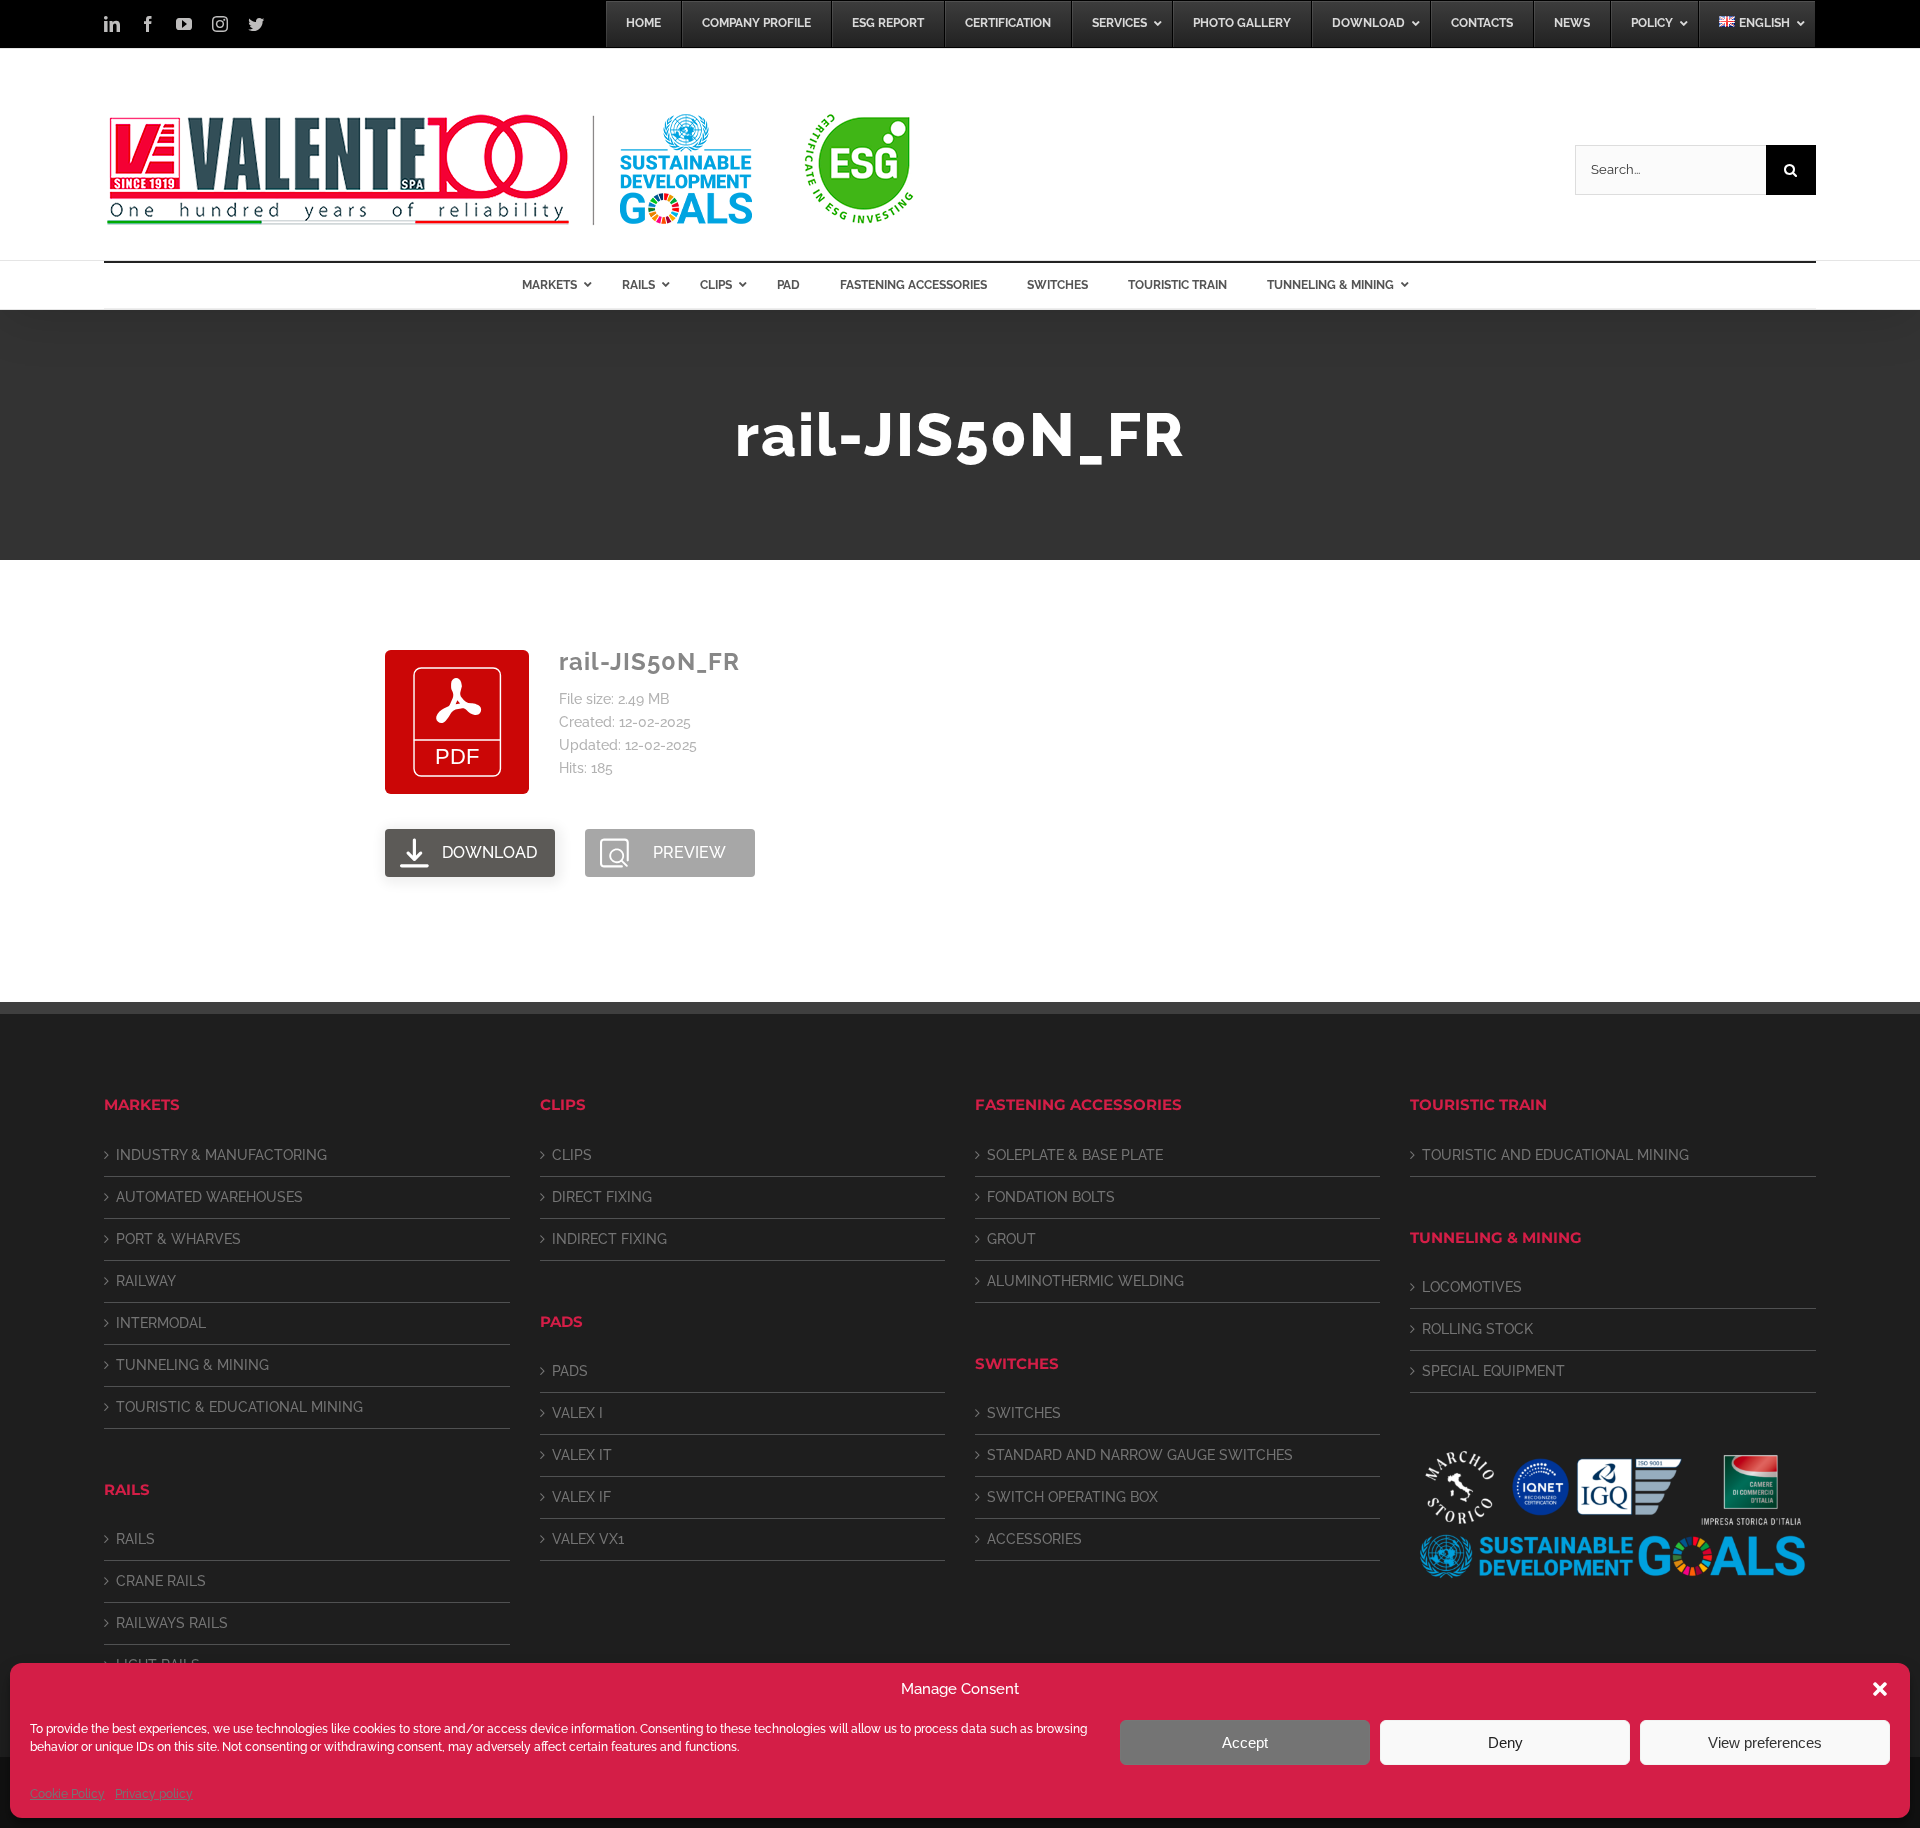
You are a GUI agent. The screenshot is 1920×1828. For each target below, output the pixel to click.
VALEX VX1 (588, 1539)
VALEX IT (582, 1455)
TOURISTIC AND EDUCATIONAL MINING (1555, 1155)
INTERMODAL (161, 1323)
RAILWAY (146, 1281)
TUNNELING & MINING (192, 1365)
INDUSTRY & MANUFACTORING (221, 1155)
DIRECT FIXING (602, 1197)
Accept (1245, 1742)
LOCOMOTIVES (1472, 1287)
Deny (1505, 1742)
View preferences (1765, 1742)
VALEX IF (581, 1497)
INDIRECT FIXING (609, 1239)
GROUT (1011, 1239)
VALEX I (577, 1413)
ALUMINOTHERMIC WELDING (1085, 1281)
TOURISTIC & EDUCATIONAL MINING (239, 1407)
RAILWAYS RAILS (172, 1623)
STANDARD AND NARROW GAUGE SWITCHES (1140, 1455)
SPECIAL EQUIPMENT (1493, 1371)
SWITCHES (1024, 1413)
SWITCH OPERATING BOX (1072, 1497)
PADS (570, 1371)
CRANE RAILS (161, 1581)
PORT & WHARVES (178, 1239)
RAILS (135, 1539)
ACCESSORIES (1034, 1539)
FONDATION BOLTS (1051, 1197)
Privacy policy (154, 1794)
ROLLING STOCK (1477, 1329)
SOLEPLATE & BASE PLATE (1075, 1155)
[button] (1880, 1689)
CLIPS (572, 1155)
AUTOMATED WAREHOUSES (209, 1197)
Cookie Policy (67, 1794)
